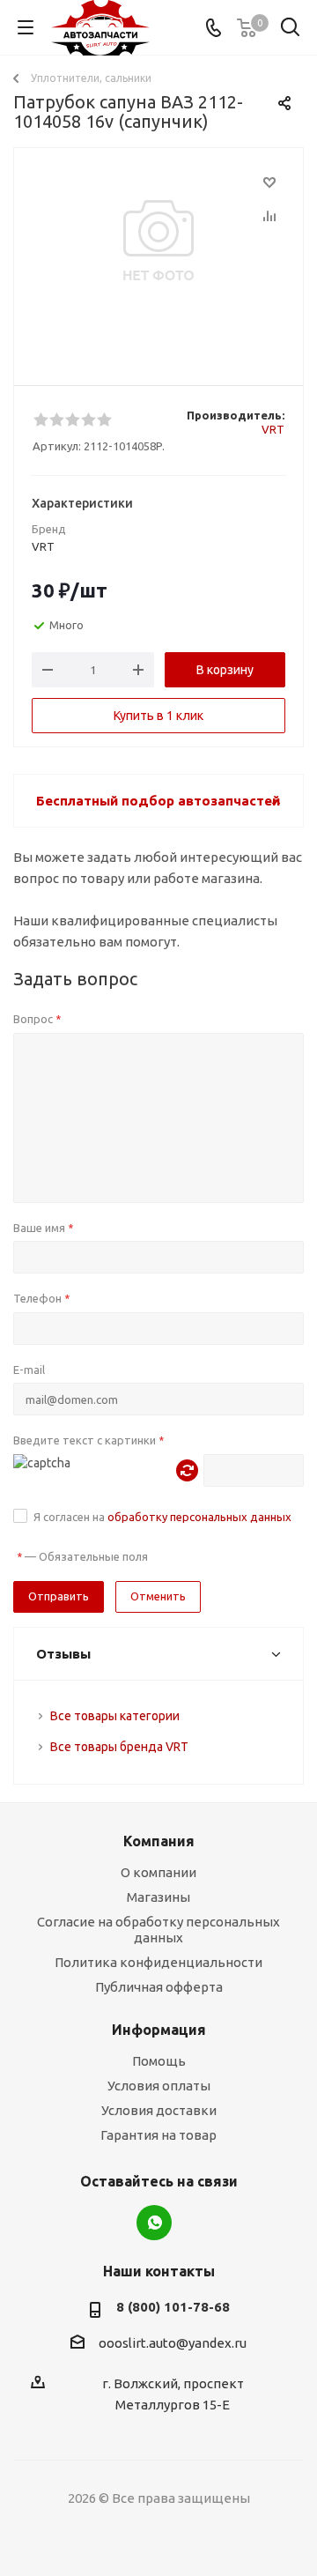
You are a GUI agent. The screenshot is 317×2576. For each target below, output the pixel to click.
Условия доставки (159, 2110)
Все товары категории (115, 1716)
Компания (159, 1841)
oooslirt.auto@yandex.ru (173, 2343)
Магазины (158, 1897)
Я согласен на (162, 1517)
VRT (273, 429)
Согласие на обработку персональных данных (158, 1930)
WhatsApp (154, 2223)
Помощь (159, 2061)
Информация (159, 2030)
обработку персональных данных (199, 1517)
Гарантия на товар (158, 2135)
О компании (158, 1872)
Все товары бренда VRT (119, 1747)
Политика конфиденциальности (158, 1962)
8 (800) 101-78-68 (173, 2307)
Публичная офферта (159, 1987)
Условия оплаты (159, 2086)
